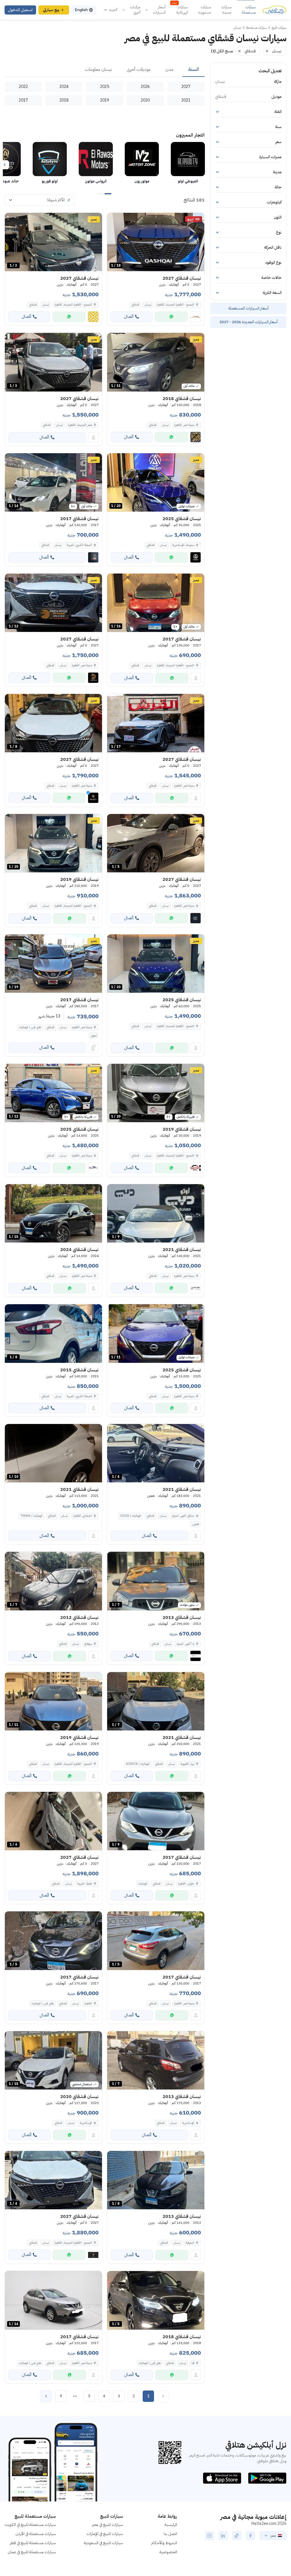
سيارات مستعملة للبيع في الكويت (30, 2525)
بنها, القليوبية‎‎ (187, 1764)
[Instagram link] (209, 2536)
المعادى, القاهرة (83, 1516)
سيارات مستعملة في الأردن (36, 2534)
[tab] (194, 70)
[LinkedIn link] (223, 2536)
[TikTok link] (237, 2536)
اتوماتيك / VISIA (131, 1516)
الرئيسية (171, 2525)
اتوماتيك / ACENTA (138, 1764)
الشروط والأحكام (164, 2543)
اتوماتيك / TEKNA (31, 1516)
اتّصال (129, 317)
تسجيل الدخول (20, 10)
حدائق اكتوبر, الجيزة (183, 1516)
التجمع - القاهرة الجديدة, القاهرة (176, 665)
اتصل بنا (170, 2534)
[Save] (114, 220)
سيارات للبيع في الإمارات (105, 2534)
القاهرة (88, 2003)
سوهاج (88, 1644)
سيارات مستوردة (205, 10)
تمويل (94, 1035)
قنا (193, 2363)
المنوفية (190, 2243)
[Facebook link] (250, 2536)
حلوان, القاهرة (186, 1884)
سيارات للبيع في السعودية (103, 2543)
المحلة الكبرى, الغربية (79, 545)
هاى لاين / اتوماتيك (30, 1027)
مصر (273, 2536)
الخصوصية (168, 2552)
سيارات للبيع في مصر (108, 2525)
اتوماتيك (143, 1884)
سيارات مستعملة (249, 10)
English (81, 10)
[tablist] (105, 70)
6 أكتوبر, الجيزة (186, 1644)
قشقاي (135, 305)
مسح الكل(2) (222, 51)
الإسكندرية (188, 2123)
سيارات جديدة (226, 10)
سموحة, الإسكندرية (183, 545)
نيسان (148, 305)
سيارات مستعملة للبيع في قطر (33, 2543)
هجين (196, 1524)
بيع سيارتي (51, 10)
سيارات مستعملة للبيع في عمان (32, 2552)
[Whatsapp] (171, 317)
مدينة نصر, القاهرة (184, 425)
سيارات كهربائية (180, 10)
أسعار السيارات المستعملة (248, 308)
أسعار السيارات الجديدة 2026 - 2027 (249, 322)
